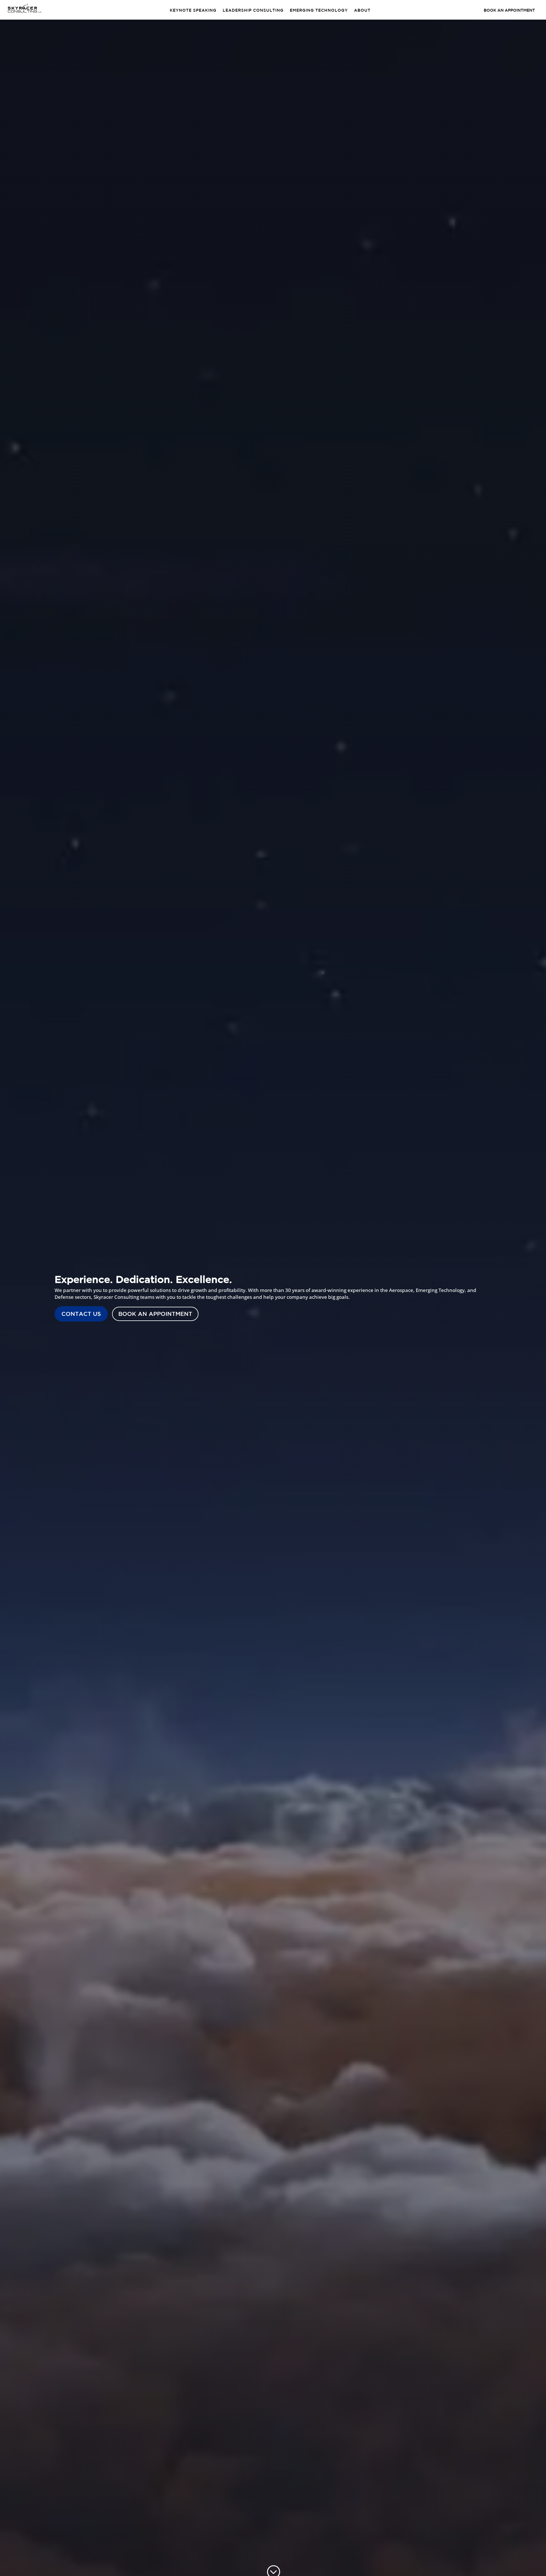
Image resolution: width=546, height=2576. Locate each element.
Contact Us (81, 1314)
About (362, 10)
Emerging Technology (319, 10)
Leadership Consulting (253, 10)
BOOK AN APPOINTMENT (509, 10)
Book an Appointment (155, 1314)
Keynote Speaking (193, 10)
